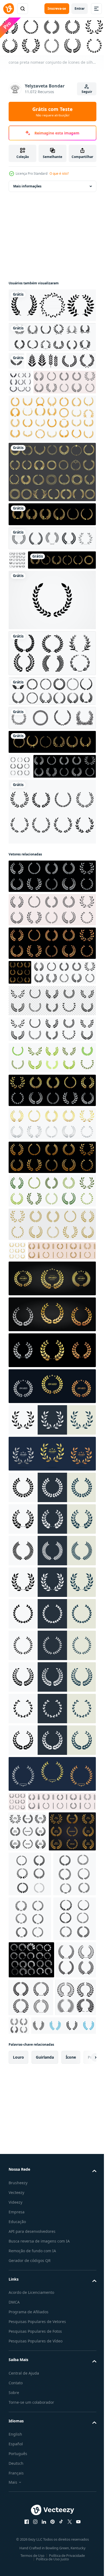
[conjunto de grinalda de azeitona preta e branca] (20, 827)
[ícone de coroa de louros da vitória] (52, 336)
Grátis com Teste (52, 112)
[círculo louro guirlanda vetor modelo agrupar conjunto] (31, 2239)
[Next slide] (84, 2412)
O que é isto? (59, 173)
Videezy (15, 2556)
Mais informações (27, 185)
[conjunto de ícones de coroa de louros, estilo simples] (17, 601)
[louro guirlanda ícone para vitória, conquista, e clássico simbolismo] (41, 2380)
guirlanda (45, 2411)
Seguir (87, 92)
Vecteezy (16, 2546)
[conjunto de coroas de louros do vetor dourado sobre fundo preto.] (52, 556)
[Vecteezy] (9, 9)
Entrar (80, 9)
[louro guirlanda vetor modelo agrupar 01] (30, 2198)
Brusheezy (18, 2537)
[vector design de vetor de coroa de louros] (20, 399)
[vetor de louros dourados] (43, 621)
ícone (71, 2411)
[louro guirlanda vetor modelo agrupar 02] (30, 2108)
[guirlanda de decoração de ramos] (52, 779)
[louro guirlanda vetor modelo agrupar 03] (30, 2153)
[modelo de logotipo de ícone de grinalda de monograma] (52, 661)
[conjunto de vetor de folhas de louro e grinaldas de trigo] (52, 580)
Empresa (17, 2566)
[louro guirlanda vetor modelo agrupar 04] (30, 2064)
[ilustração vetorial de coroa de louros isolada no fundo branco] (52, 897)
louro (18, 2411)
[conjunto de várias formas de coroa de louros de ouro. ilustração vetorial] (52, 513)
